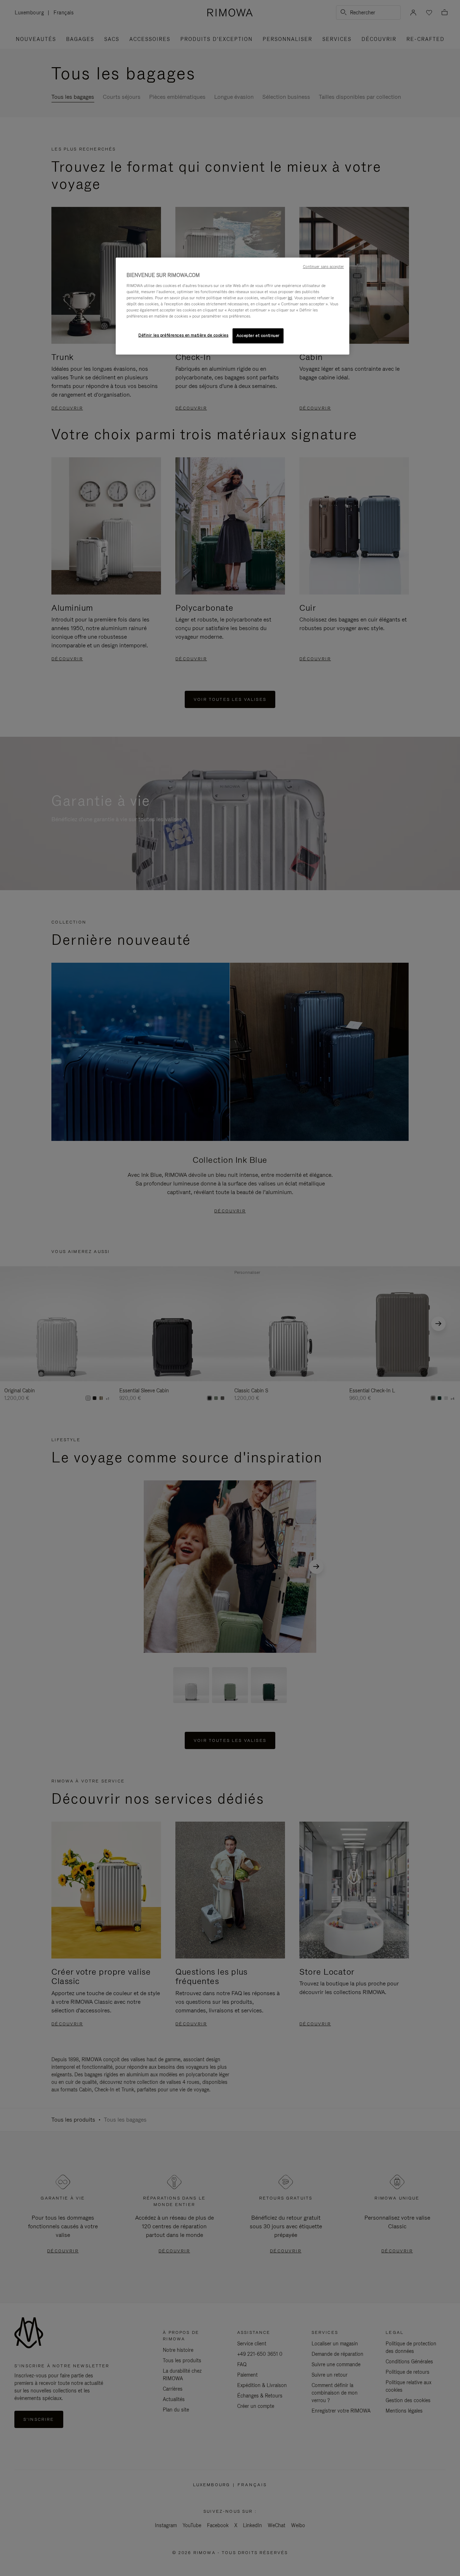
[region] (233, 306)
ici (290, 298)
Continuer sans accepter (323, 267)
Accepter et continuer (258, 336)
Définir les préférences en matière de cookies (183, 335)
